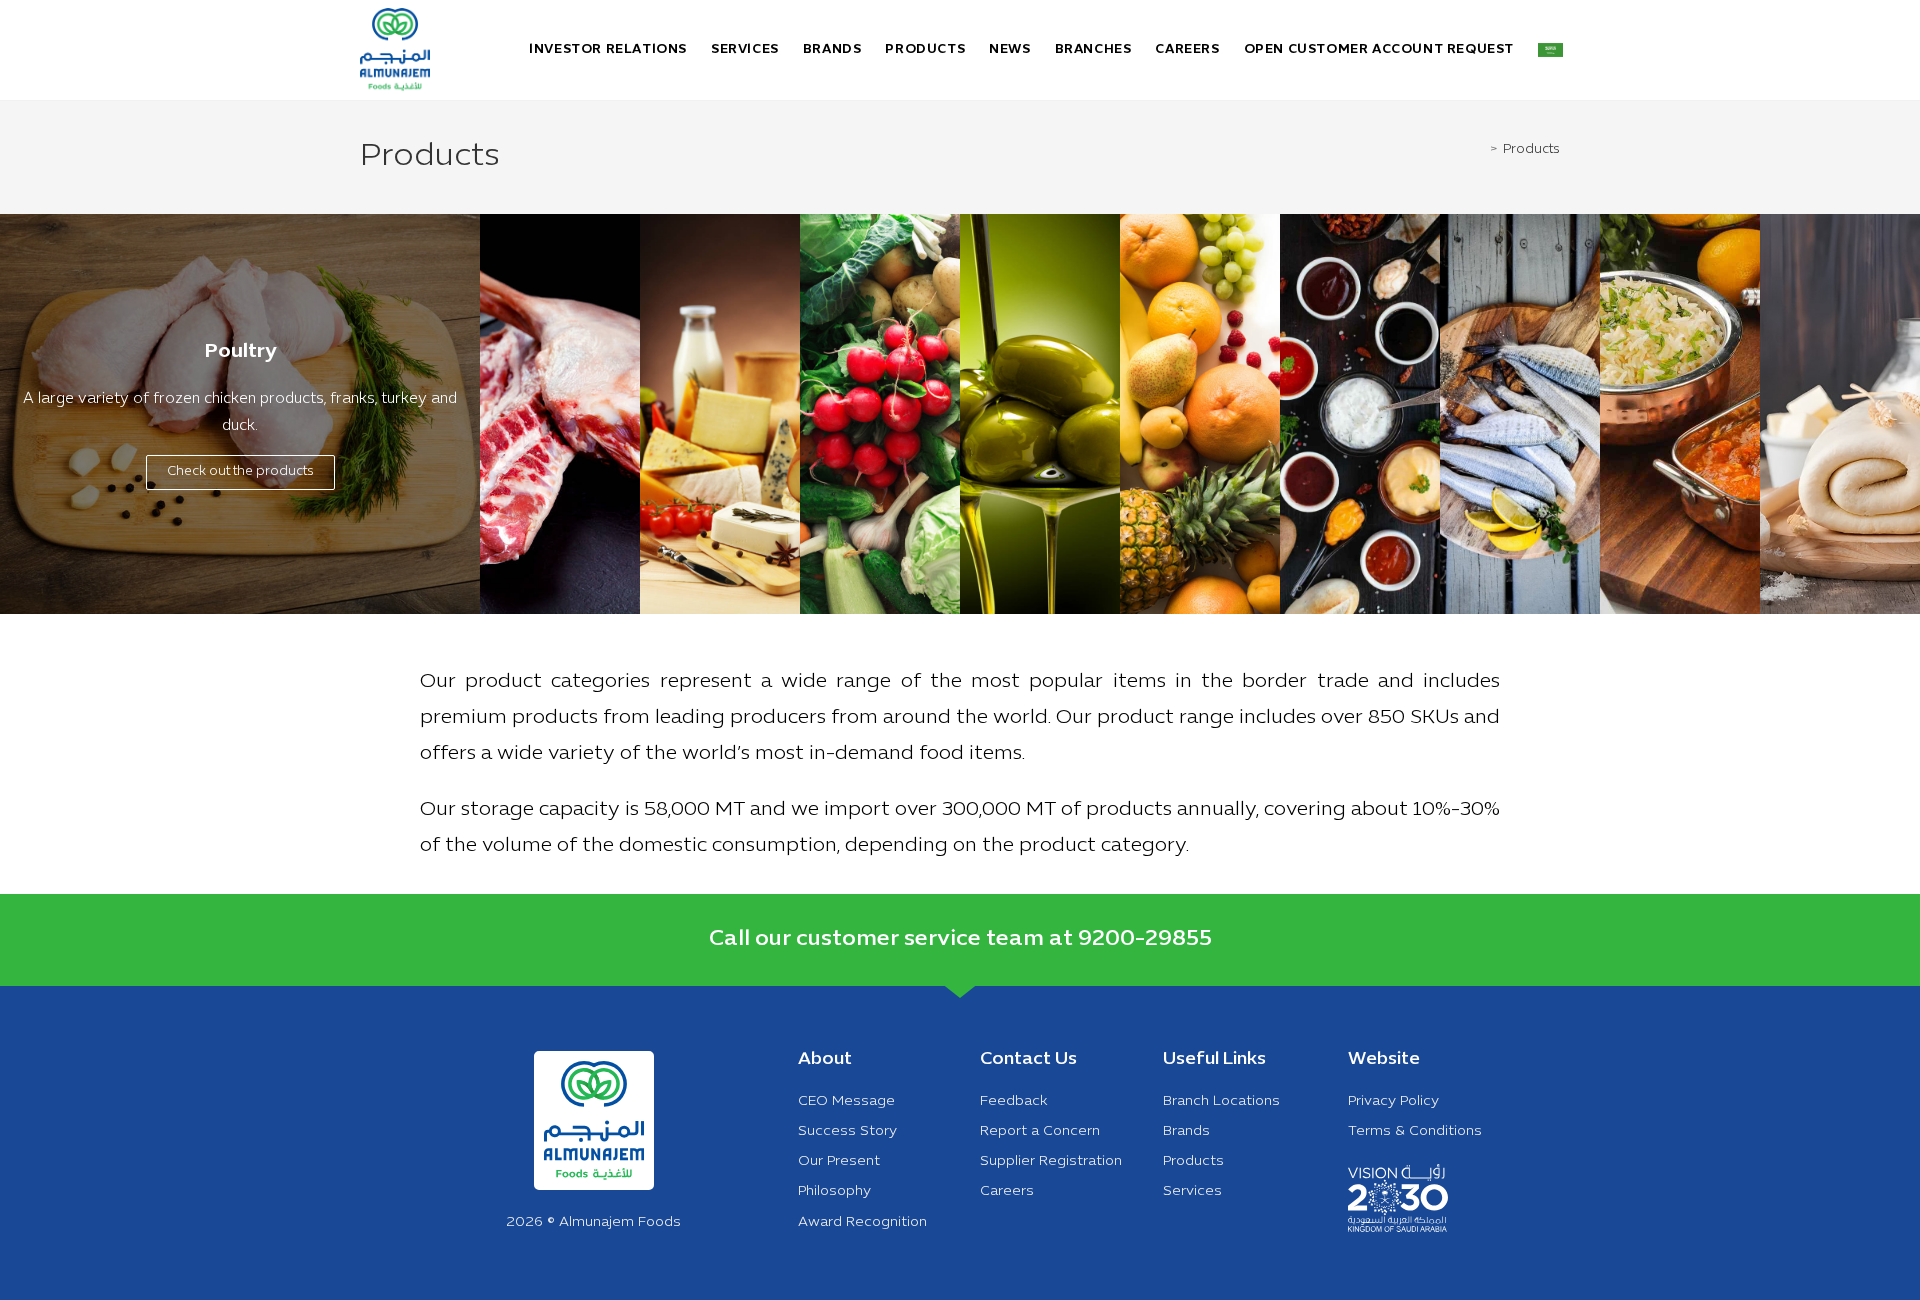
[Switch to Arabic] (1550, 50)
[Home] (1482, 150)
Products (1531, 150)
